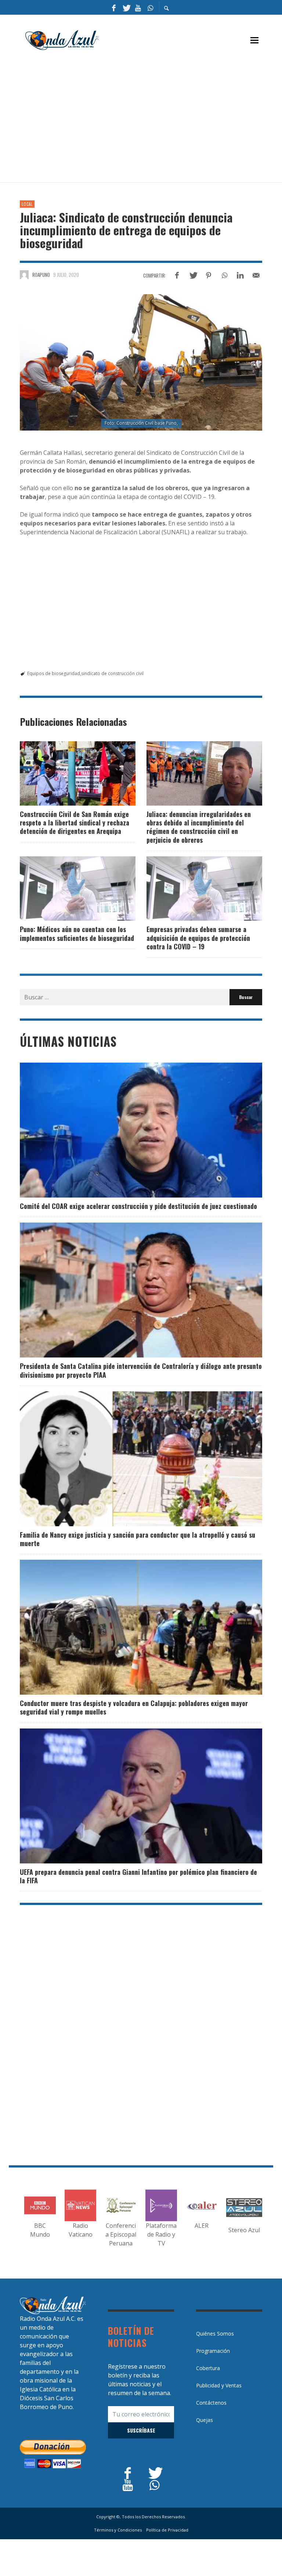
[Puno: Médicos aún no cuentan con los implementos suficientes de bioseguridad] (66, 889)
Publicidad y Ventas (219, 2385)
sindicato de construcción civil (112, 673)
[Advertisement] (151, 120)
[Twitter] (126, 7)
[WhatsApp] (150, 7)
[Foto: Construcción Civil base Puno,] (141, 362)
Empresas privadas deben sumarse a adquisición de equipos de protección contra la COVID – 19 (198, 938)
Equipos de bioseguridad (54, 673)
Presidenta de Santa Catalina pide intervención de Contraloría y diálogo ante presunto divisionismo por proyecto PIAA (141, 1370)
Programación (213, 2351)
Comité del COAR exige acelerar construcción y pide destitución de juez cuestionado (138, 1206)
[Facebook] (114, 7)
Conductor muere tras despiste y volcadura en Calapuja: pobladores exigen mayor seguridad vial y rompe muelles (134, 1707)
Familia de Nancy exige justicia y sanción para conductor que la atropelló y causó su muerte (138, 1539)
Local (27, 204)
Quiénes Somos (215, 2334)
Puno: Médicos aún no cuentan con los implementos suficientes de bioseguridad (77, 933)
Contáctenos (211, 2403)
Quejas (205, 2420)
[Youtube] (138, 7)
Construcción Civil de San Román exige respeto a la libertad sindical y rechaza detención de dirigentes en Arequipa (75, 823)
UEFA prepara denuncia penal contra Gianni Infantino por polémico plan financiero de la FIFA (138, 1876)
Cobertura (208, 2368)
